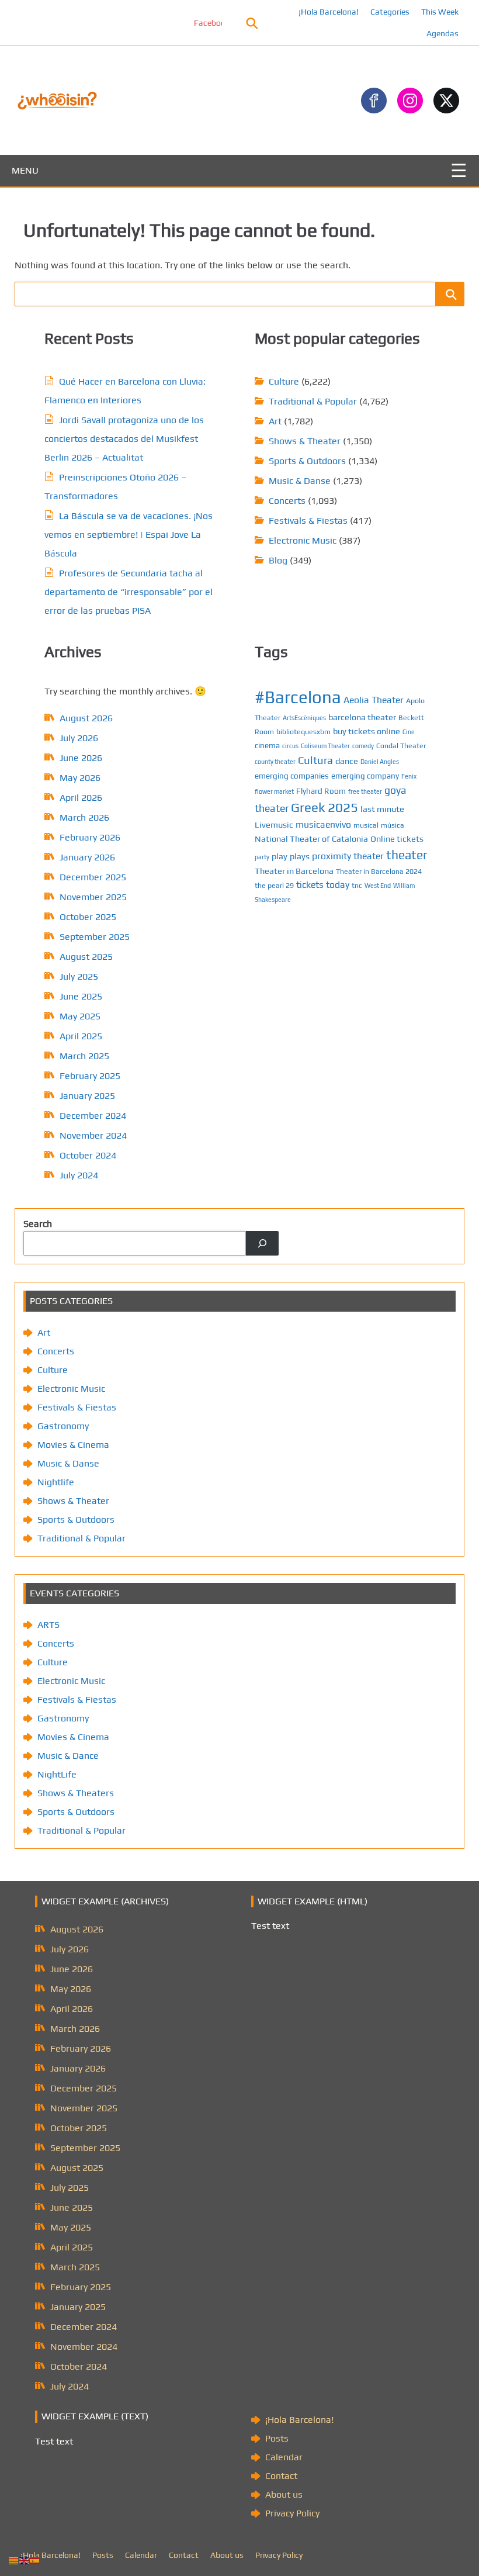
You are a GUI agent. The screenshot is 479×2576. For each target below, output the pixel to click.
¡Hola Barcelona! (329, 12)
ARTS (48, 1625)
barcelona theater (362, 717)
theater (407, 855)
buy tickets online (367, 731)
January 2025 (87, 1096)
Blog (278, 560)
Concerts (287, 501)
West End (378, 886)
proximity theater (348, 856)
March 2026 (84, 817)
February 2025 (90, 1076)
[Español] (35, 2560)
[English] (25, 2560)
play (280, 856)
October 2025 (88, 917)
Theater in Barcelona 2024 (379, 871)
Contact (281, 2476)
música (393, 825)
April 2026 (81, 798)
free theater (365, 791)
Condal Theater (401, 746)
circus (290, 746)
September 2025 (95, 937)
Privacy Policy (292, 2513)
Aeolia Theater (374, 700)
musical (366, 825)
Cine (409, 732)
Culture (284, 381)
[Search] (262, 1243)
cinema (267, 745)
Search (38, 1224)
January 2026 (87, 857)
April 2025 (81, 1036)
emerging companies (292, 776)
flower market (274, 791)
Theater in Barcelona (294, 871)
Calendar (284, 2457)
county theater (275, 762)
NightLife (57, 1774)
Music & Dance (68, 1756)
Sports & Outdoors (307, 461)
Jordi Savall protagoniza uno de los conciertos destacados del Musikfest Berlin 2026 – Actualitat (124, 439)
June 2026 (81, 758)
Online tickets (397, 839)
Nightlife (56, 1482)
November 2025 (93, 897)
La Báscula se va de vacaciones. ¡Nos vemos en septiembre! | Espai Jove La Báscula (129, 535)
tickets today (323, 884)
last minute (382, 809)
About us (284, 2494)
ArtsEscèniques (304, 718)
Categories (390, 12)
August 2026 (86, 718)
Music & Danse (300, 481)
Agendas (442, 33)
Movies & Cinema (73, 1445)
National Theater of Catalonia (311, 839)
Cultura (315, 760)
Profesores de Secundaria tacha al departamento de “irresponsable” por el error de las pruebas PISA (129, 592)
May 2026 (80, 778)
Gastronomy (63, 1426)
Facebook (180, 23)
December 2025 (93, 877)
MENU (25, 170)
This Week (440, 12)
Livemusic (274, 824)
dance (347, 761)
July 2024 (79, 1175)
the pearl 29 (274, 885)
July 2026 (79, 738)
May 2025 (80, 1016)
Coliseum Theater (325, 746)
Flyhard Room (321, 791)
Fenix (409, 776)
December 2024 (93, 1116)
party (262, 857)
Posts (277, 2438)
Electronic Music (303, 540)
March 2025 (84, 1056)
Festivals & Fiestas (308, 521)
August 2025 (86, 957)
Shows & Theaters (76, 1793)
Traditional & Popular (313, 401)
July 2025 (79, 976)
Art (275, 421)
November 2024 (93, 1135)
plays (300, 856)
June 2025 (81, 996)
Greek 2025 (324, 807)
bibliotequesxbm (303, 732)
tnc (357, 885)
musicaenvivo (323, 824)
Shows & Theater (305, 441)
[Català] (14, 2560)
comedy (363, 746)
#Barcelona (298, 697)
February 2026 (90, 837)
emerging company (365, 776)
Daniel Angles (380, 762)
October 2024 (88, 1155)
